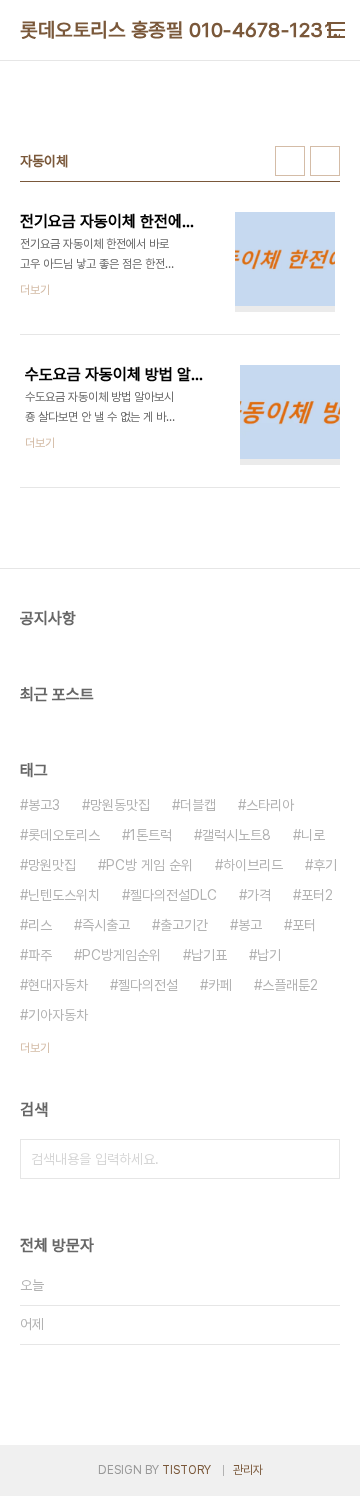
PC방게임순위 (121, 955)
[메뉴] (336, 30)
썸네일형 (290, 161)
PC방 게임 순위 (149, 865)
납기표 (209, 955)
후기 (325, 865)
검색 (320, 1159)
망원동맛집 (120, 805)
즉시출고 (106, 925)
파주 (40, 955)
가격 (259, 895)
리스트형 (325, 161)
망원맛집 (52, 865)
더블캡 (198, 805)
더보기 (35, 1048)
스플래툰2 (290, 985)
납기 (269, 955)
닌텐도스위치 (64, 895)
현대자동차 (58, 985)
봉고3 (44, 805)
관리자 (248, 1470)
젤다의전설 (148, 985)
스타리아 (270, 805)
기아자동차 (58, 1015)
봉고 (250, 925)
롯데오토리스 (64, 835)
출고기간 (184, 925)
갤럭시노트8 (236, 835)
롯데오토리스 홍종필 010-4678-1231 (176, 30)
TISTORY (186, 1470)
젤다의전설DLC (173, 895)
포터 (304, 925)
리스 (40, 925)
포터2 (317, 895)
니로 (313, 835)
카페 (220, 985)
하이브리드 (253, 865)
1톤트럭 (151, 835)
